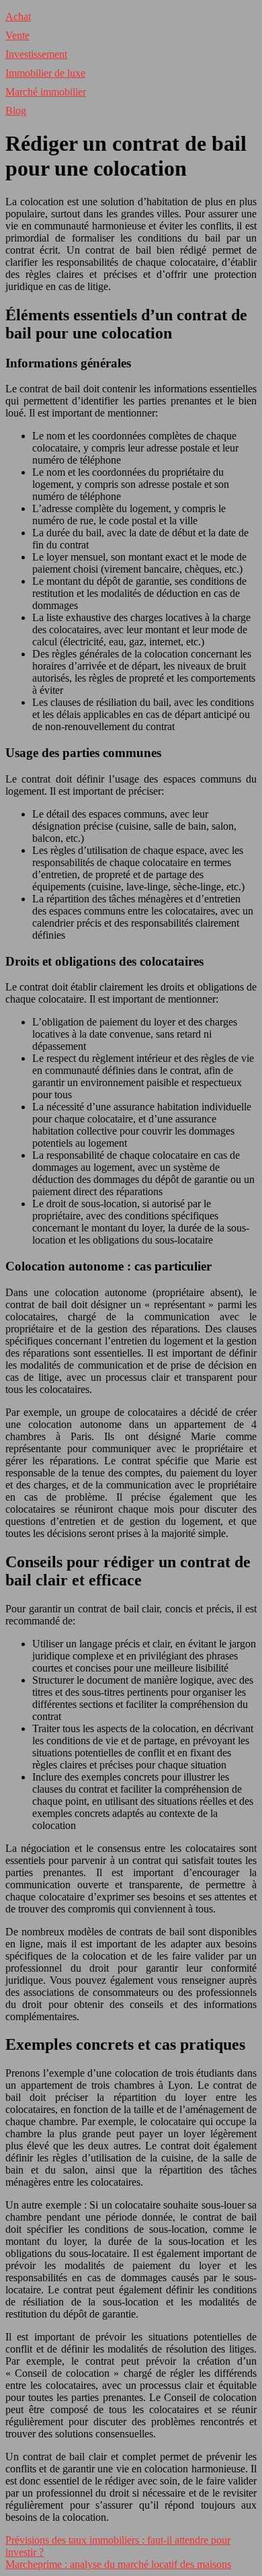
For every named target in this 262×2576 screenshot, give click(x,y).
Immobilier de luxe (45, 73)
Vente (17, 35)
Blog (16, 111)
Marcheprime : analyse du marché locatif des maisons (118, 2564)
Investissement (36, 54)
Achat (18, 16)
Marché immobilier (46, 92)
